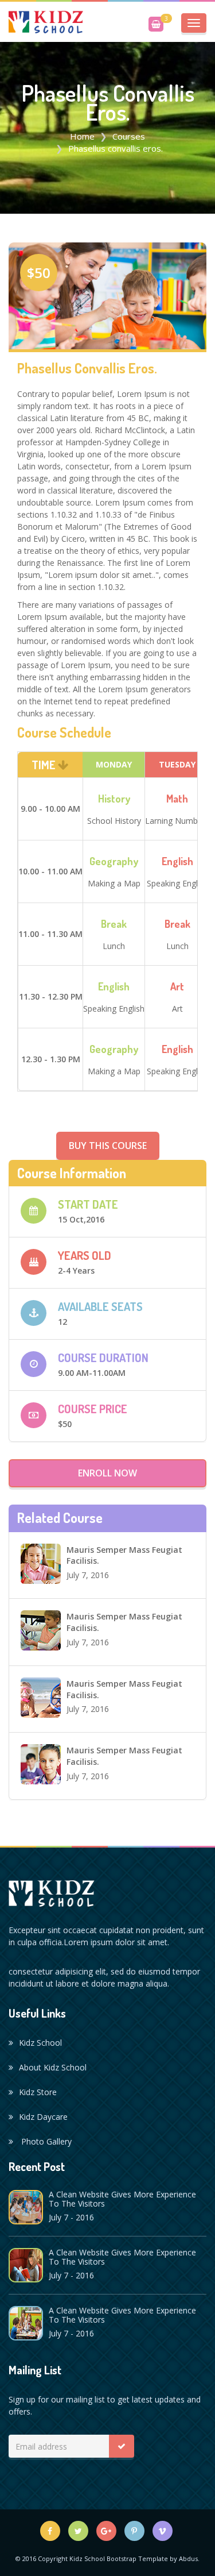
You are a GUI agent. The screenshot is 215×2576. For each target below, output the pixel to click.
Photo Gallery (45, 2141)
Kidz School (40, 2043)
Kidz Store (38, 2092)
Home (82, 136)
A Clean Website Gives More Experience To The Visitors (122, 2199)
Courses (129, 136)
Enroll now (107, 1473)
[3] (156, 24)
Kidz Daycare (43, 2117)
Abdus (188, 2558)
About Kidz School (53, 2067)
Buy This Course (108, 1146)
